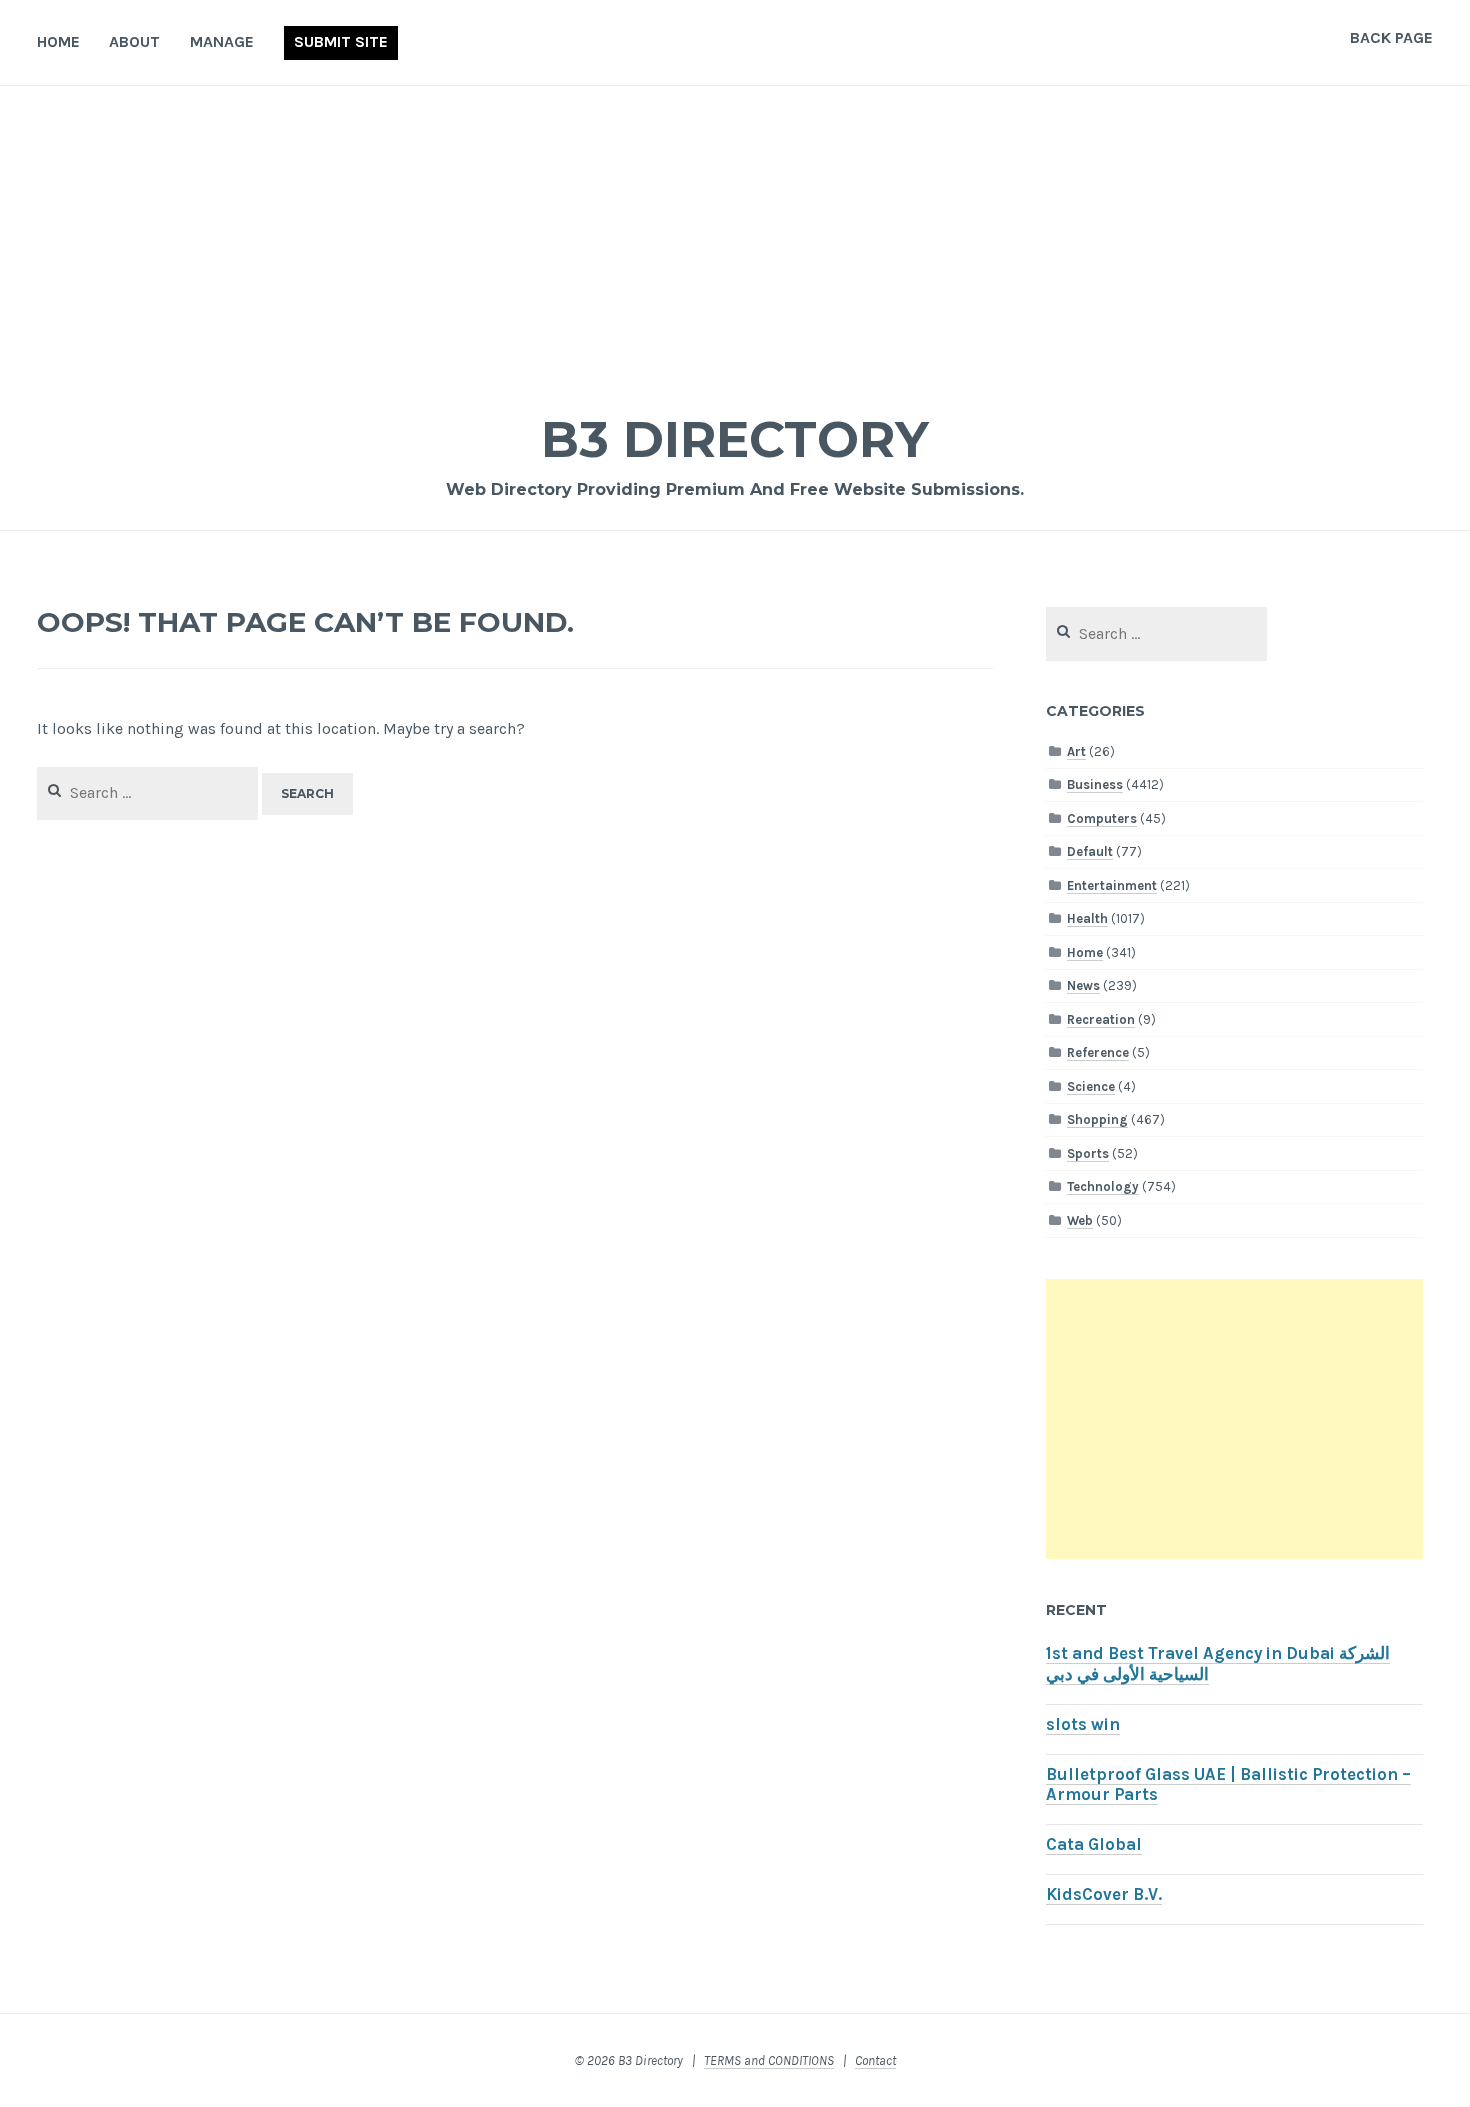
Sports (1088, 1153)
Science (1091, 1086)
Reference (1098, 1052)
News (1083, 985)
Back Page (1391, 37)
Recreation (1101, 1019)
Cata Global (1094, 1844)
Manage (222, 41)
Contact (875, 2060)
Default (1090, 851)
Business (1095, 784)
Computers (1102, 818)
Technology (1103, 1186)
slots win (1083, 1724)
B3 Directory (735, 439)
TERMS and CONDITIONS (769, 2060)
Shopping (1097, 1119)
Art (1076, 751)
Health (1087, 918)
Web (1080, 1220)
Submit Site (341, 41)
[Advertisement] (735, 236)
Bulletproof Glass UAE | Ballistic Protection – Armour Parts (1228, 1785)
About (134, 41)
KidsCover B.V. (1104, 1894)
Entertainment (1112, 885)
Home (58, 41)
